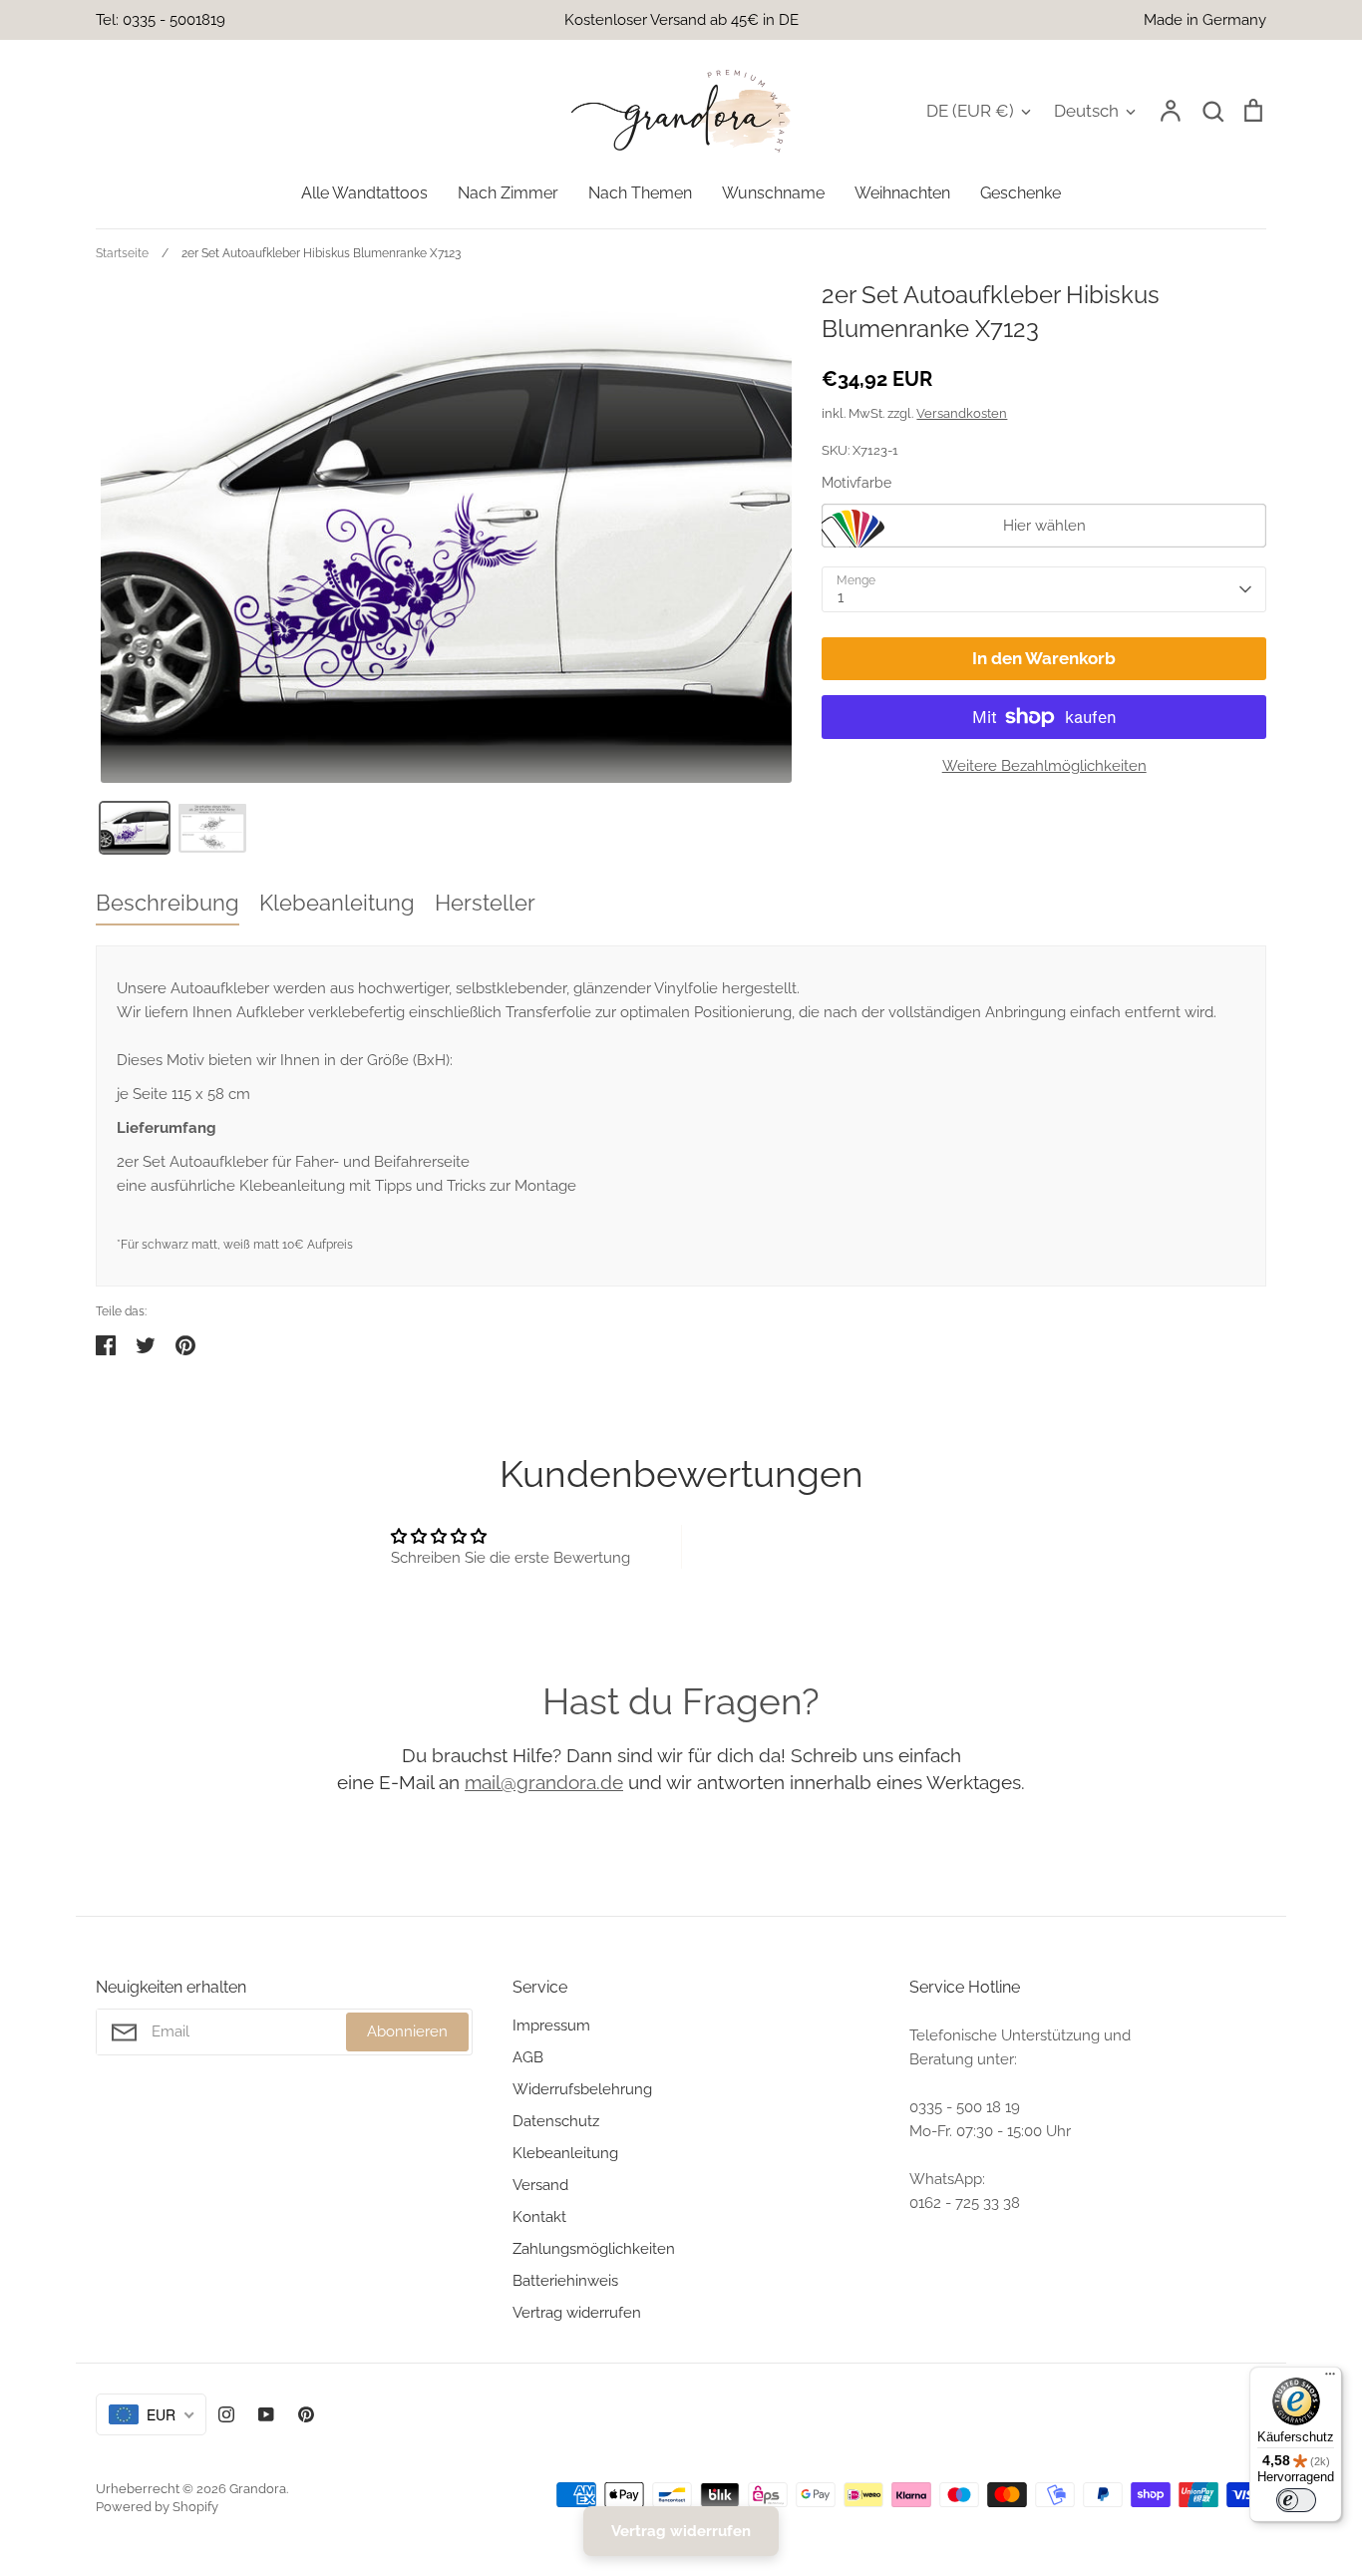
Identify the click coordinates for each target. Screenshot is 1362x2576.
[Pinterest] (306, 2414)
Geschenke (1021, 193)
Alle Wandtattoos (364, 193)
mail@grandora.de (544, 1782)
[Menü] (1330, 2379)
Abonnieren (407, 2031)
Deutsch (1086, 111)
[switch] (1296, 2500)
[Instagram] (226, 2414)
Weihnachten (902, 193)
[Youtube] (266, 2414)
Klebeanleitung (565, 2153)
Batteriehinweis (565, 2281)
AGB (528, 2057)
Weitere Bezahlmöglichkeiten (1044, 766)
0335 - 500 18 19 (965, 2107)
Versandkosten (962, 413)
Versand (540, 2185)
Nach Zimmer (508, 193)
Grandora (258, 2489)
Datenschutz (556, 2121)
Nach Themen (640, 193)
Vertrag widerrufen (577, 2313)
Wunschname (773, 193)
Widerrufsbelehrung (582, 2089)
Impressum (551, 2025)
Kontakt (539, 2217)
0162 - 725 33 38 (965, 2203)
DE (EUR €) (970, 111)
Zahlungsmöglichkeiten (594, 2249)
